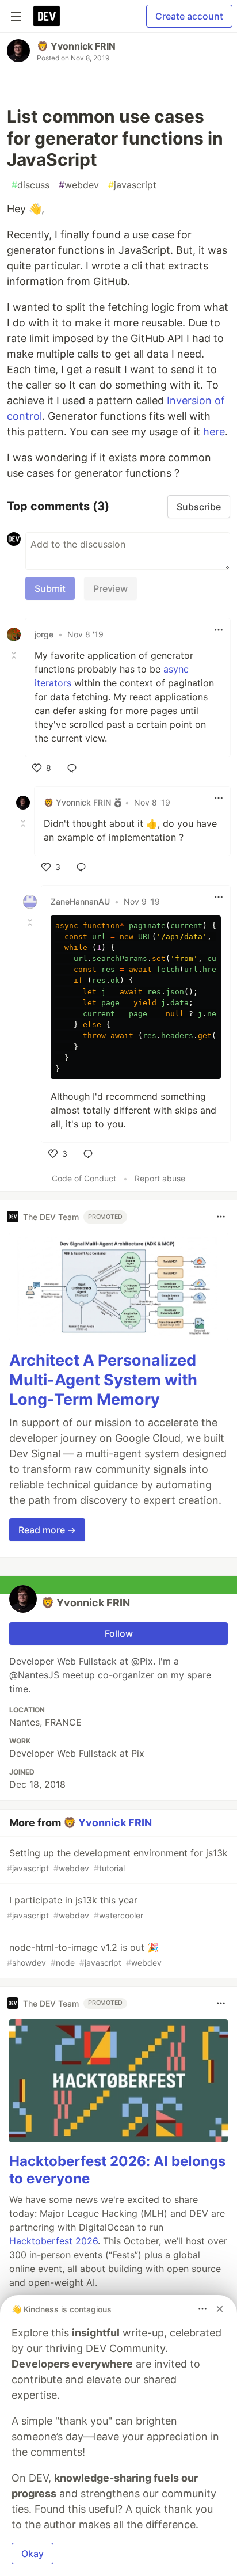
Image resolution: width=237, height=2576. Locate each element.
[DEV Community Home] (47, 16)
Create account (189, 16)
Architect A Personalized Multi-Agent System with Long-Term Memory (103, 1380)
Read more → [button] (47, 1530)
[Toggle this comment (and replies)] (15, 655)
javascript (132, 185)
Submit (50, 588)
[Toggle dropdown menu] (219, 630)
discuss (30, 185)
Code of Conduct (84, 1178)
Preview (110, 588)
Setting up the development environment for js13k (117, 1860)
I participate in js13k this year (75, 1907)
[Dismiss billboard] (220, 2309)
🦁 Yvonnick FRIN (76, 46)
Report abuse (160, 1178)
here (214, 432)
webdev (79, 185)
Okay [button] (33, 2554)
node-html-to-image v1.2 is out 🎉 (84, 1954)
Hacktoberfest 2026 (53, 2241)
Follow (119, 1633)
